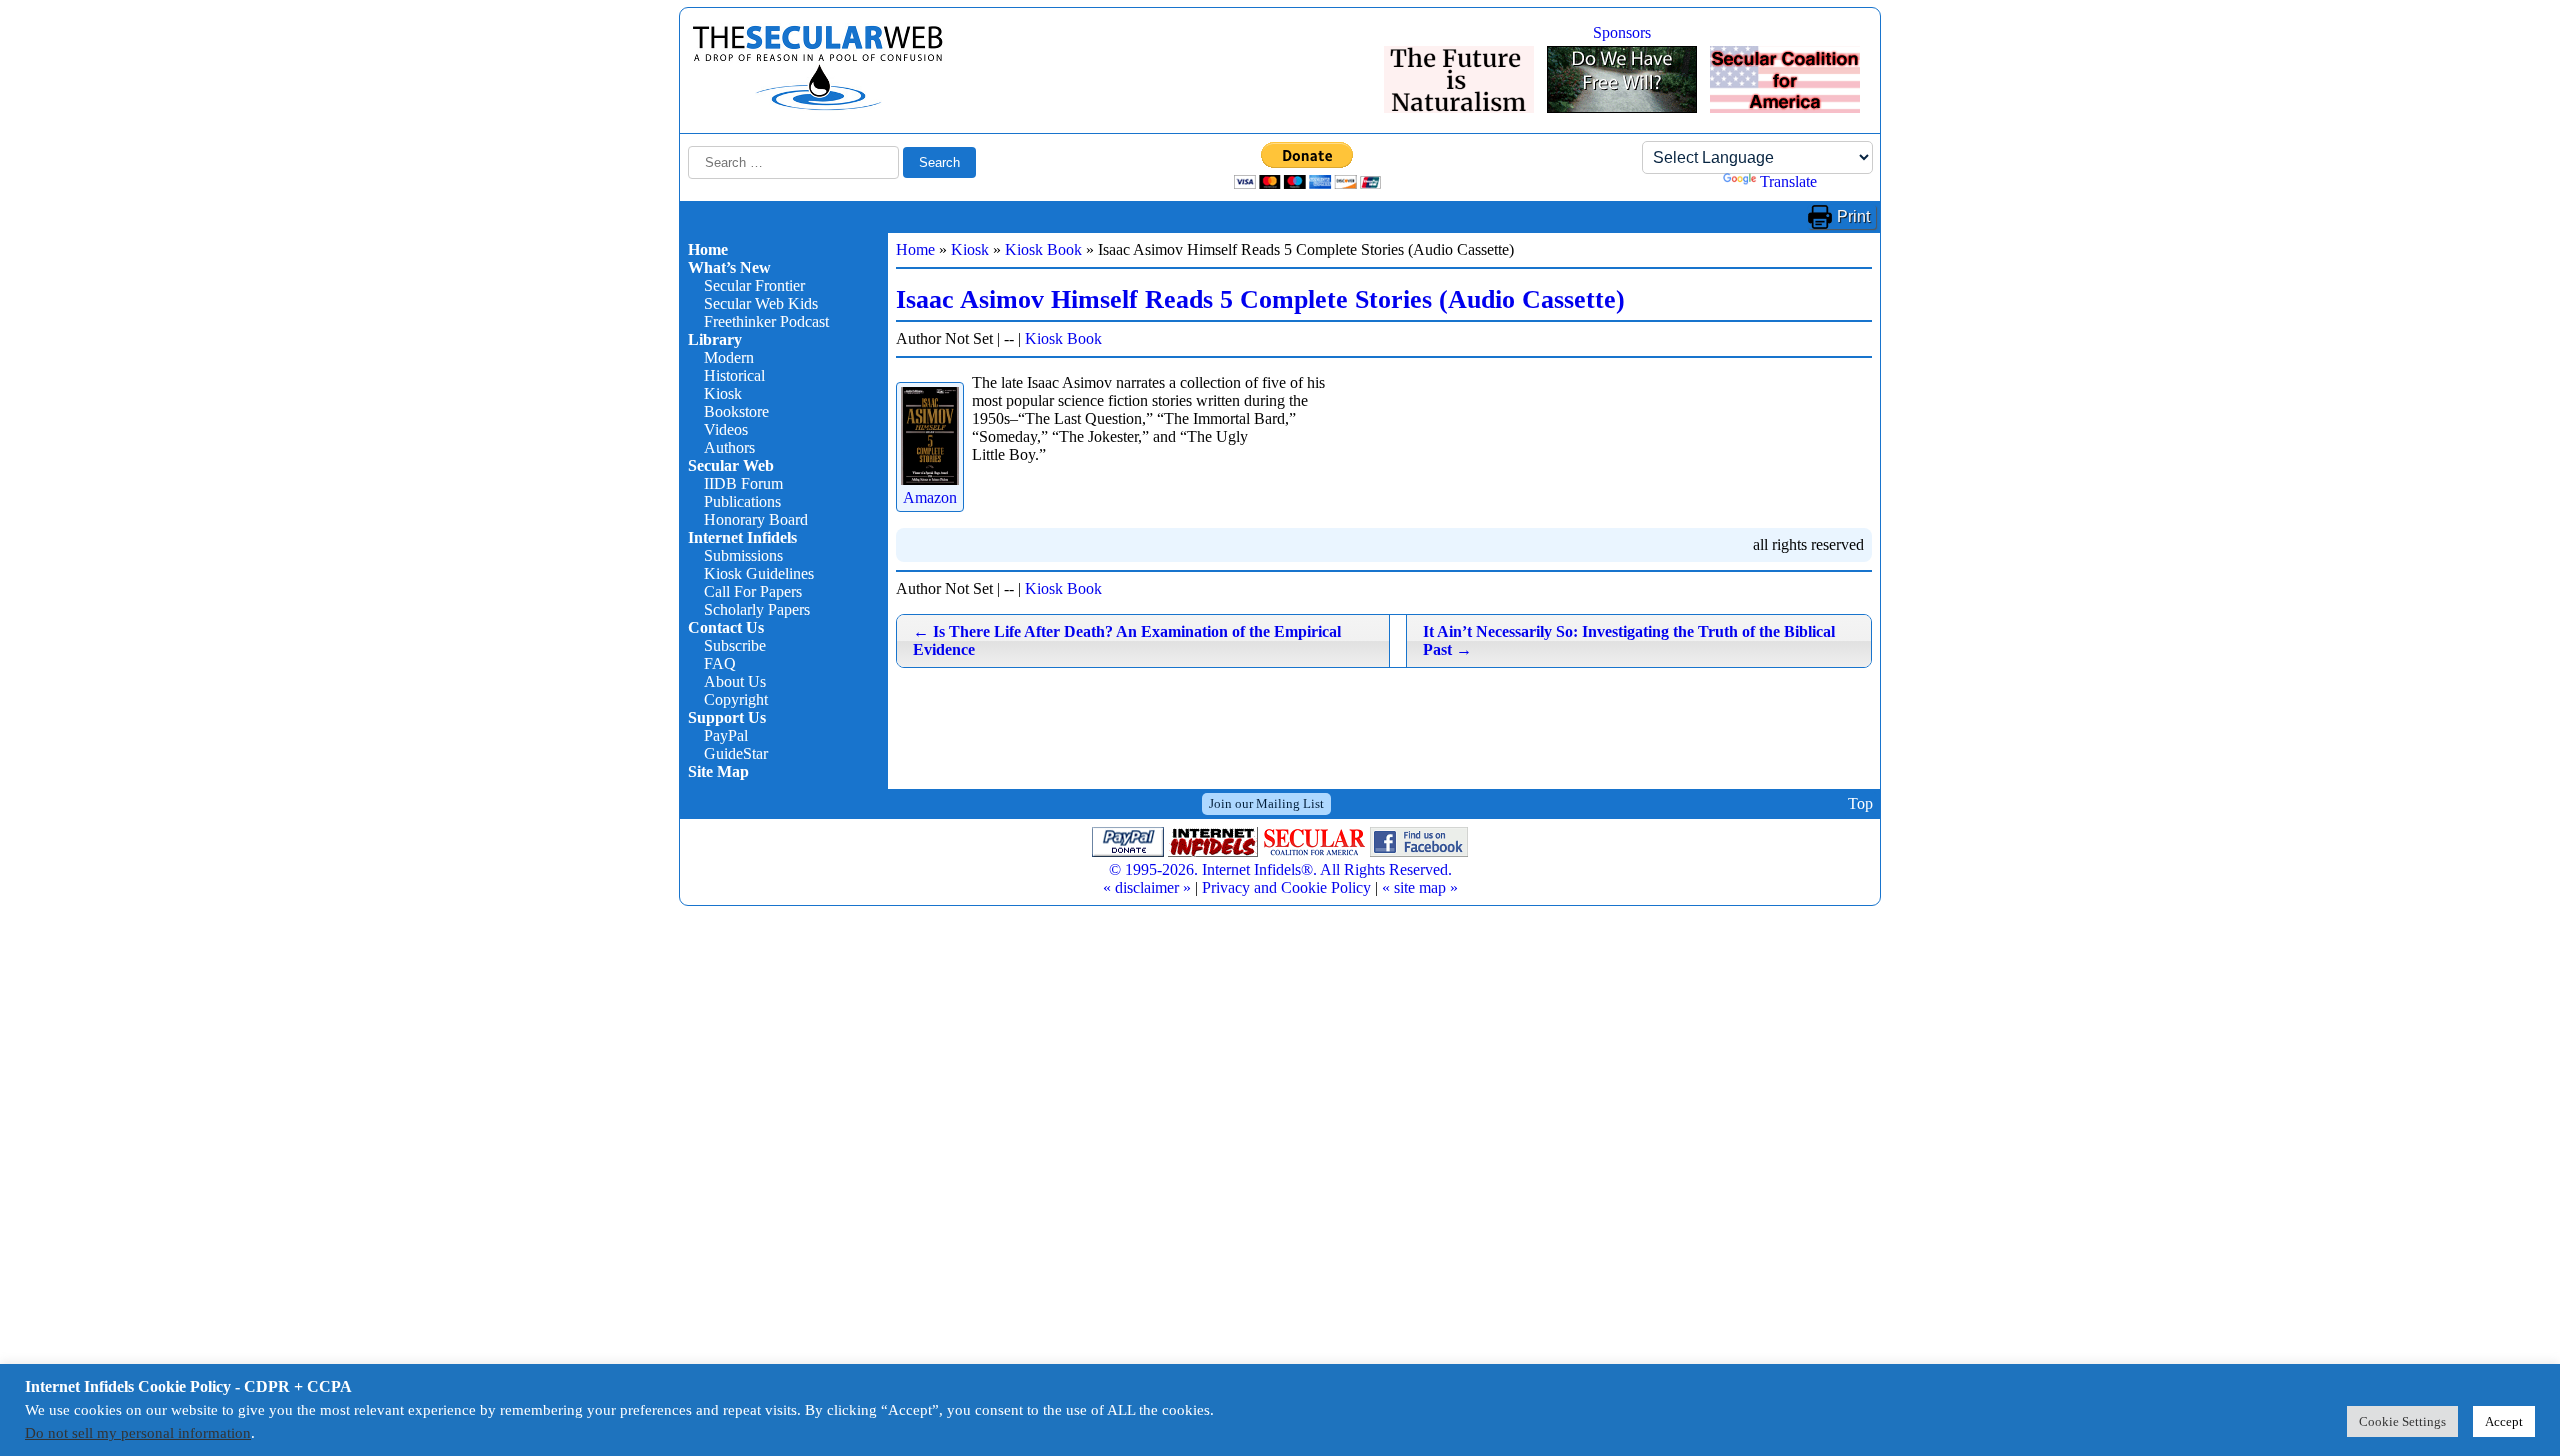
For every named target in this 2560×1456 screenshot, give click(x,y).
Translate (1788, 181)
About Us (735, 681)
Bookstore (736, 411)
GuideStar (736, 753)
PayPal (726, 735)
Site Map (718, 771)
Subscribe (735, 645)
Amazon (930, 497)
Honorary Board (756, 519)
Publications (742, 501)
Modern (729, 357)
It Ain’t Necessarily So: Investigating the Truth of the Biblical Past (1629, 640)
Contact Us (726, 627)
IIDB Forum (743, 483)
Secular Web (731, 465)
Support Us (727, 717)
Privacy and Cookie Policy (1286, 887)
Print (1853, 216)
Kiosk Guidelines (759, 573)
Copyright (736, 699)
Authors (729, 447)
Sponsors (1622, 32)
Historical (734, 375)
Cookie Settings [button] (2402, 1421)
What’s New (729, 267)
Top (1860, 803)
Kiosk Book (1043, 249)
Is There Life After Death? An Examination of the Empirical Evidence (1127, 640)
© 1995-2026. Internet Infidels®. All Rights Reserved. (1280, 869)
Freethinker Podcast (766, 321)
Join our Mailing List (1266, 803)
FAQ (720, 663)
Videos (726, 429)
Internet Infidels (742, 537)
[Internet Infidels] (818, 105)
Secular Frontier (754, 285)
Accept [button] (2504, 1421)
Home (708, 249)
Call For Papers (753, 591)
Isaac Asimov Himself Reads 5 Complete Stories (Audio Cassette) (1260, 299)
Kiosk (723, 393)
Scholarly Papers (757, 609)
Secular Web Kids (761, 303)
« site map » (1420, 887)
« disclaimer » (1147, 887)
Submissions (743, 555)
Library (715, 339)
